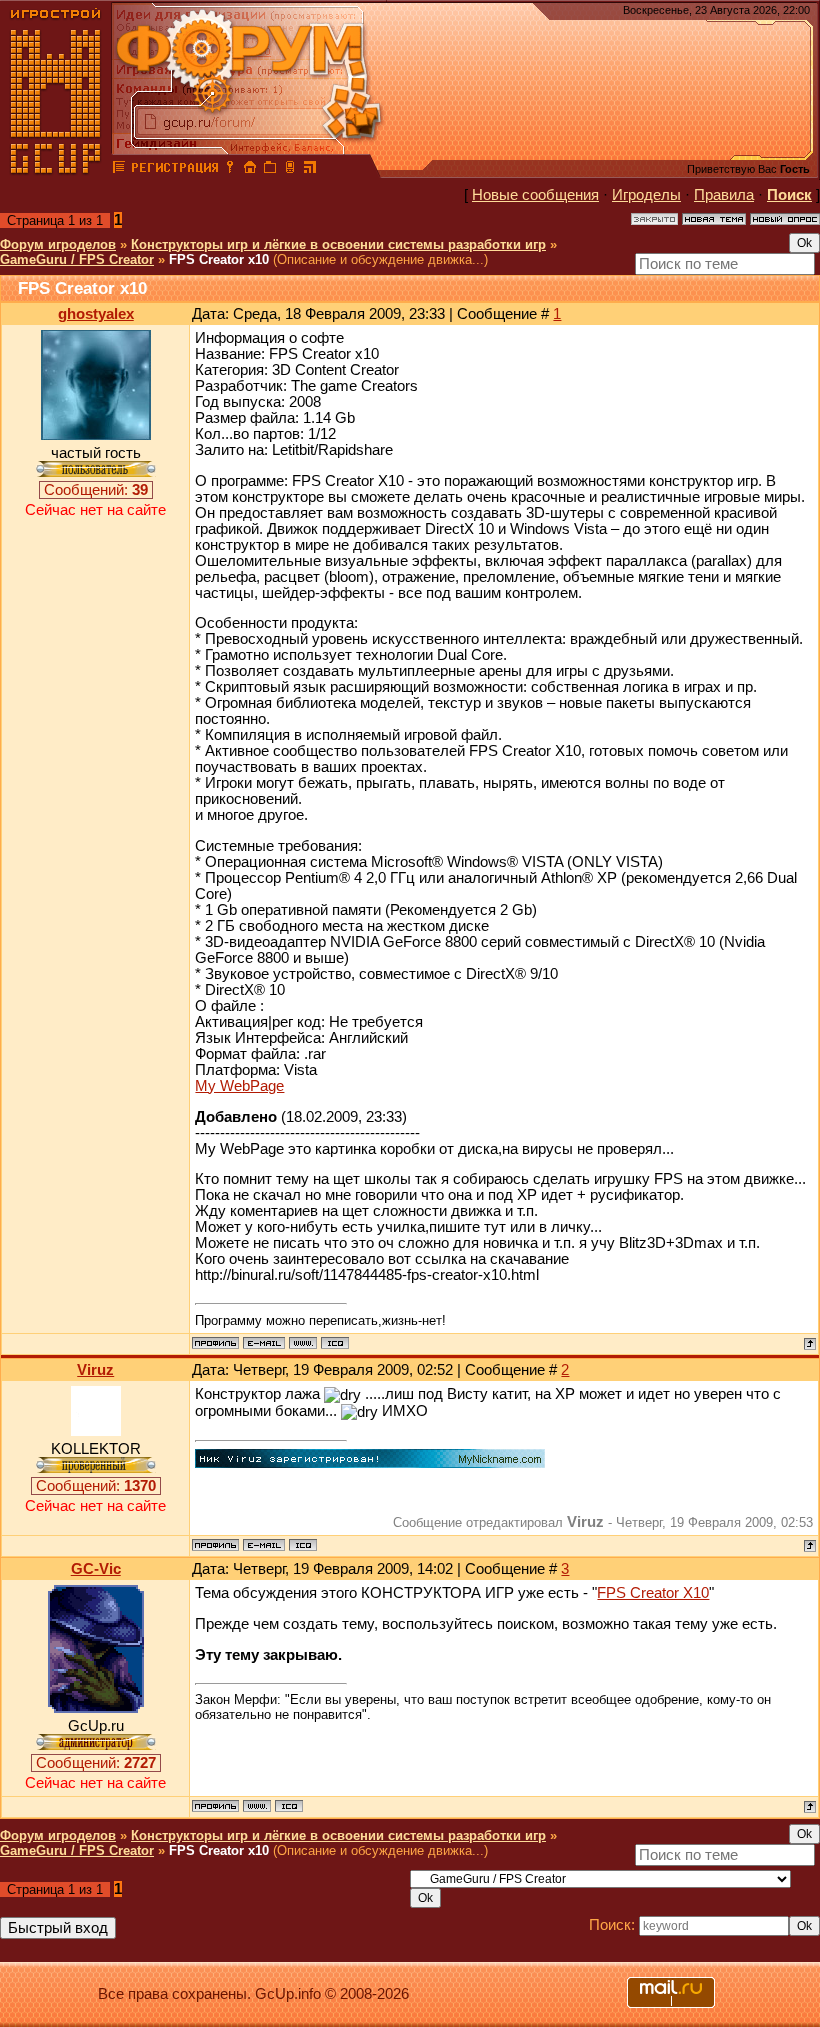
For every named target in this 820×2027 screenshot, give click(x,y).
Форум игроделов (58, 244)
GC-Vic (96, 1569)
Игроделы (646, 195)
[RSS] (310, 170)
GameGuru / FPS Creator (77, 259)
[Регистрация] (174, 170)
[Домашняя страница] (303, 1343)
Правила (724, 195)
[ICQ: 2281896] (289, 1806)
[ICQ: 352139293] (335, 1343)
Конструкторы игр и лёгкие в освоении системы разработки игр (338, 244)
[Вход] (230, 170)
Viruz (95, 1370)
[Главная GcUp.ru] (56, 170)
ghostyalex (96, 314)
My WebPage (239, 1086)
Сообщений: (96, 490)
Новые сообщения (535, 195)
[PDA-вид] (290, 170)
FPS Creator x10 (219, 259)
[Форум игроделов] (119, 170)
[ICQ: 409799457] (303, 1545)
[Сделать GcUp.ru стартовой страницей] (250, 170)
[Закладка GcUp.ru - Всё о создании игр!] (270, 170)
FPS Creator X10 (653, 1593)
